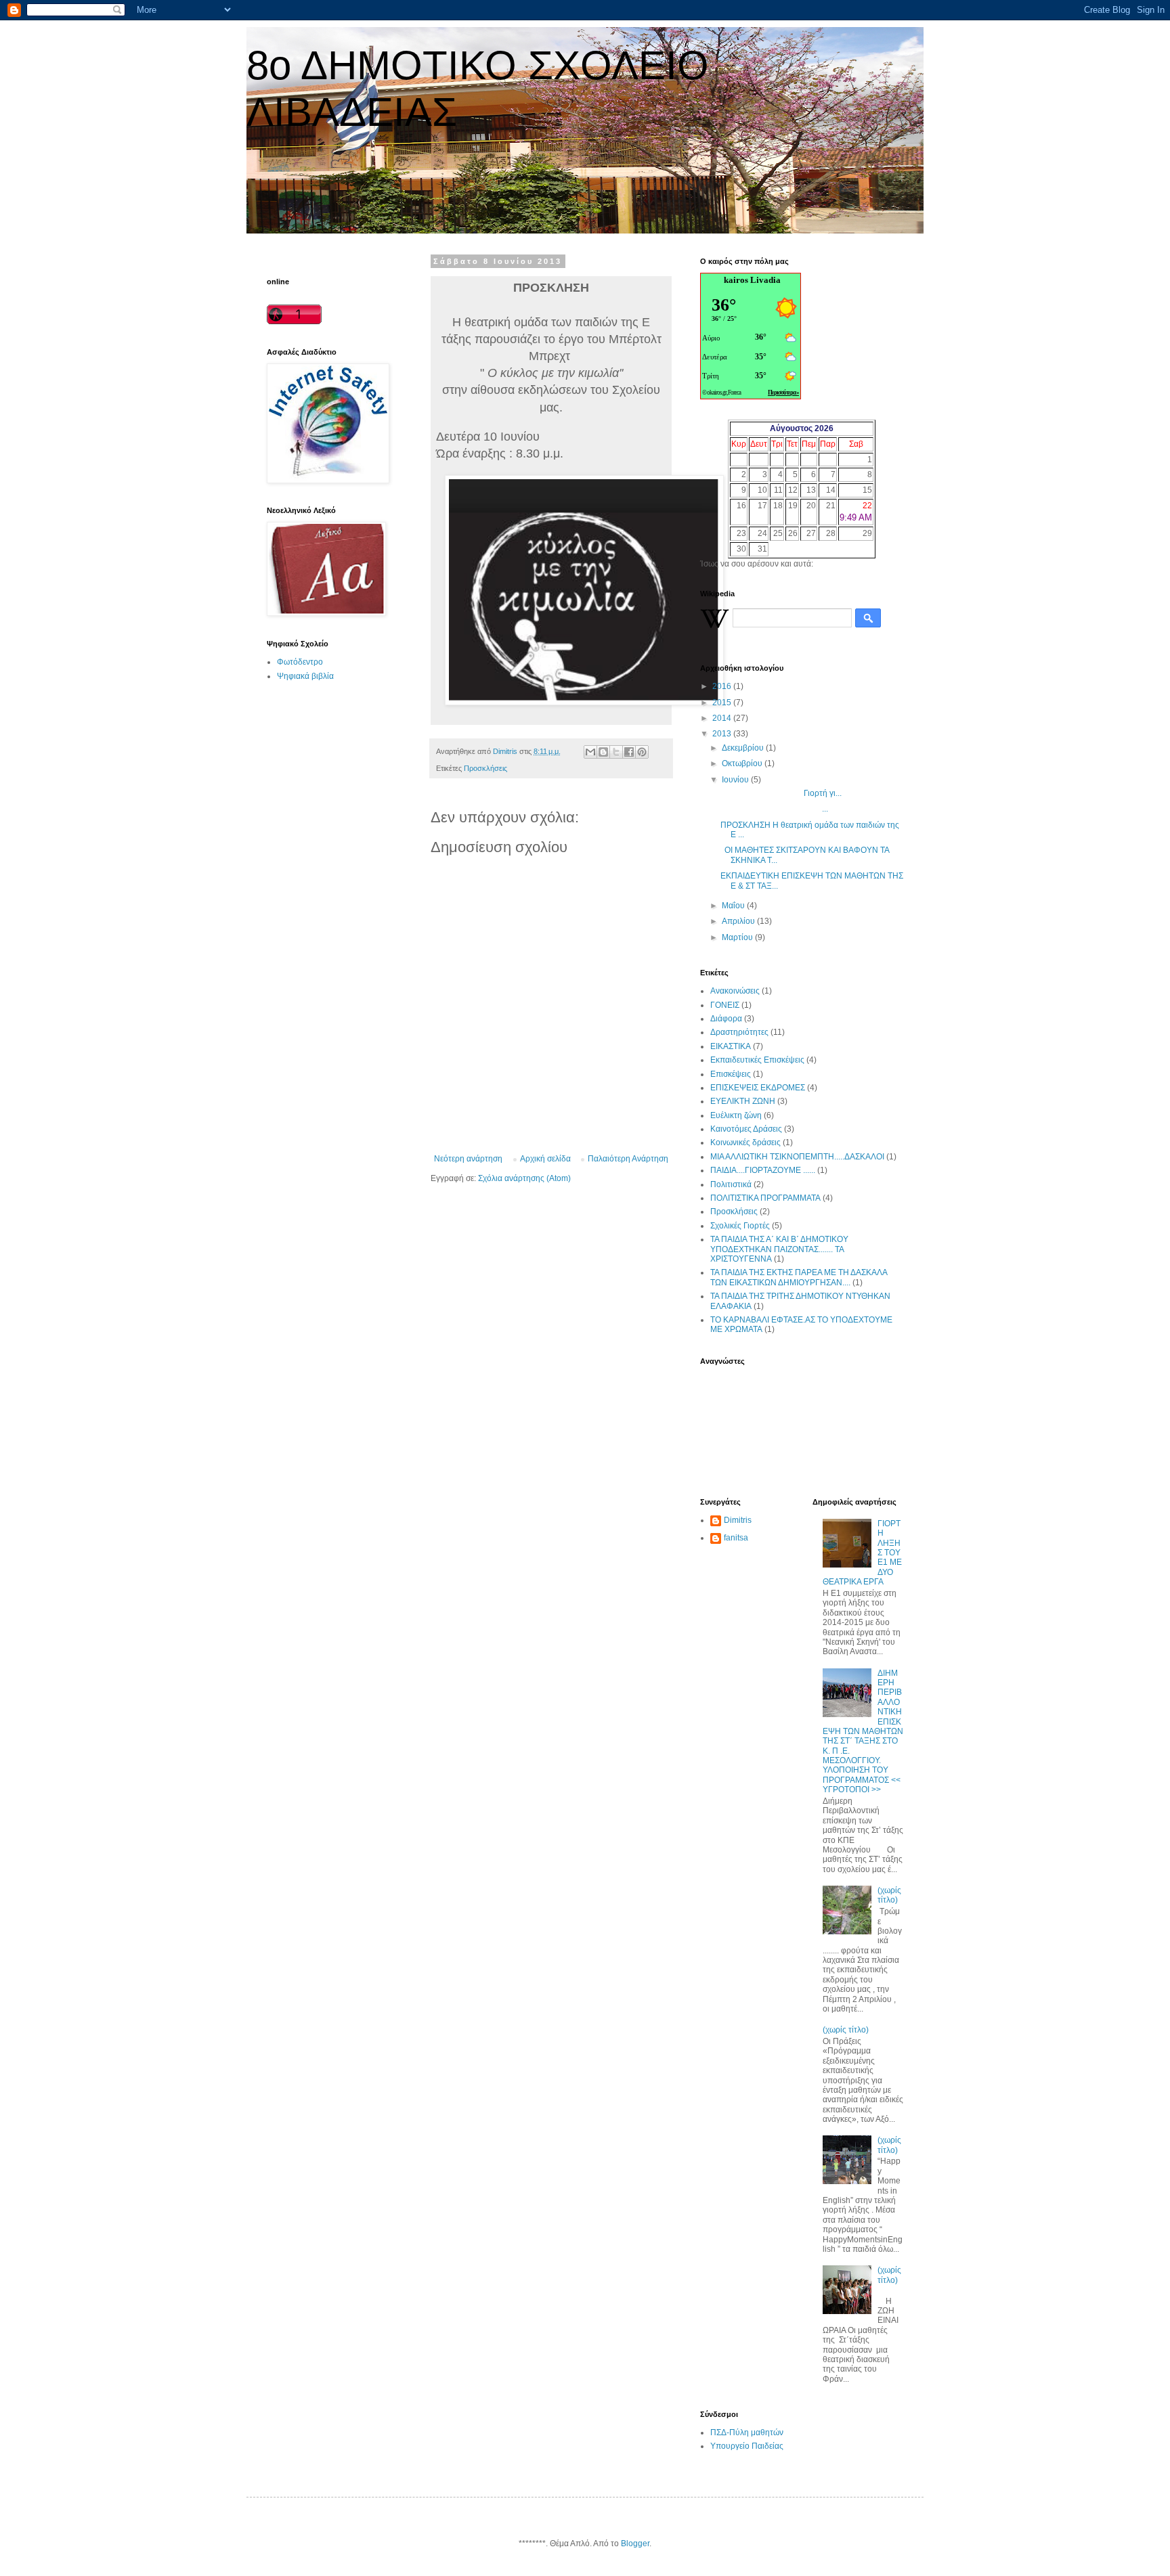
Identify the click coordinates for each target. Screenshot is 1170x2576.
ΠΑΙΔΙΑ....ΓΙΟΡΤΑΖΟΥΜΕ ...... (763, 1170)
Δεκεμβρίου (744, 748)
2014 (723, 718)
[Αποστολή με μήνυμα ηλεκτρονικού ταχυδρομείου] (590, 752)
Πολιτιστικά (731, 1184)
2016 (723, 686)
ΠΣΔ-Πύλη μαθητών (747, 2433)
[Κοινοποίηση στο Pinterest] (642, 752)
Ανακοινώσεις (735, 991)
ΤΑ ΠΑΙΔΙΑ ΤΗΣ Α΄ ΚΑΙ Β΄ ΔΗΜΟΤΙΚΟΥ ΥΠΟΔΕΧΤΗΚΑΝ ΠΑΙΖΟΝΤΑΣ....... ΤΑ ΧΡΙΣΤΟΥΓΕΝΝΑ (779, 1249)
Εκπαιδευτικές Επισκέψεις (757, 1060)
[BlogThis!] (603, 752)
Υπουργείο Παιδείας (747, 2446)
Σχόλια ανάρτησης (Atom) (524, 1178)
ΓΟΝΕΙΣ (725, 1005)
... (774, 809)
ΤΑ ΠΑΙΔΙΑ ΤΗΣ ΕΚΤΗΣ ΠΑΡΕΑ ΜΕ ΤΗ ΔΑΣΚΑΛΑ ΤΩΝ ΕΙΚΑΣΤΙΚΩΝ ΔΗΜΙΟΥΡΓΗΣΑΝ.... (799, 1277)
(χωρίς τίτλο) (889, 1895)
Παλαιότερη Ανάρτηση (628, 1159)
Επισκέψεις (731, 1074)
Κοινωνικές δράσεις (745, 1142)
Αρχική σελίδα (545, 1159)
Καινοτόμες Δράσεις (746, 1129)
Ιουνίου (736, 780)
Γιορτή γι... (781, 793)
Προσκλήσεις (485, 768)
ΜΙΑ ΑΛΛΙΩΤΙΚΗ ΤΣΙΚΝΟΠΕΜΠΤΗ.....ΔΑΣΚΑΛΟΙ (797, 1157)
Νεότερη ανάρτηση (468, 1159)
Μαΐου (734, 906)
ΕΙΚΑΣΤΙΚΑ (731, 1046)
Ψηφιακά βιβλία (305, 676)
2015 (723, 703)
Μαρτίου (738, 937)
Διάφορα (726, 1019)
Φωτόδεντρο (300, 662)
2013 (723, 734)
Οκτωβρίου (743, 763)
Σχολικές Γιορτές (740, 1226)
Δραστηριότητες (739, 1032)
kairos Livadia (752, 280)
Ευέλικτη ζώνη (736, 1115)
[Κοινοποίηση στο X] (616, 752)
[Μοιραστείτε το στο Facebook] (629, 752)
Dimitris (738, 1520)
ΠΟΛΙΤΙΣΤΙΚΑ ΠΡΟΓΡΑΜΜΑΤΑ (765, 1198)
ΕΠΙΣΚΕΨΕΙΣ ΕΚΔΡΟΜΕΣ (758, 1088)
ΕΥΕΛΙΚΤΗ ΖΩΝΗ (743, 1101)
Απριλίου (739, 921)
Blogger (635, 2544)
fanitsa (736, 1538)
